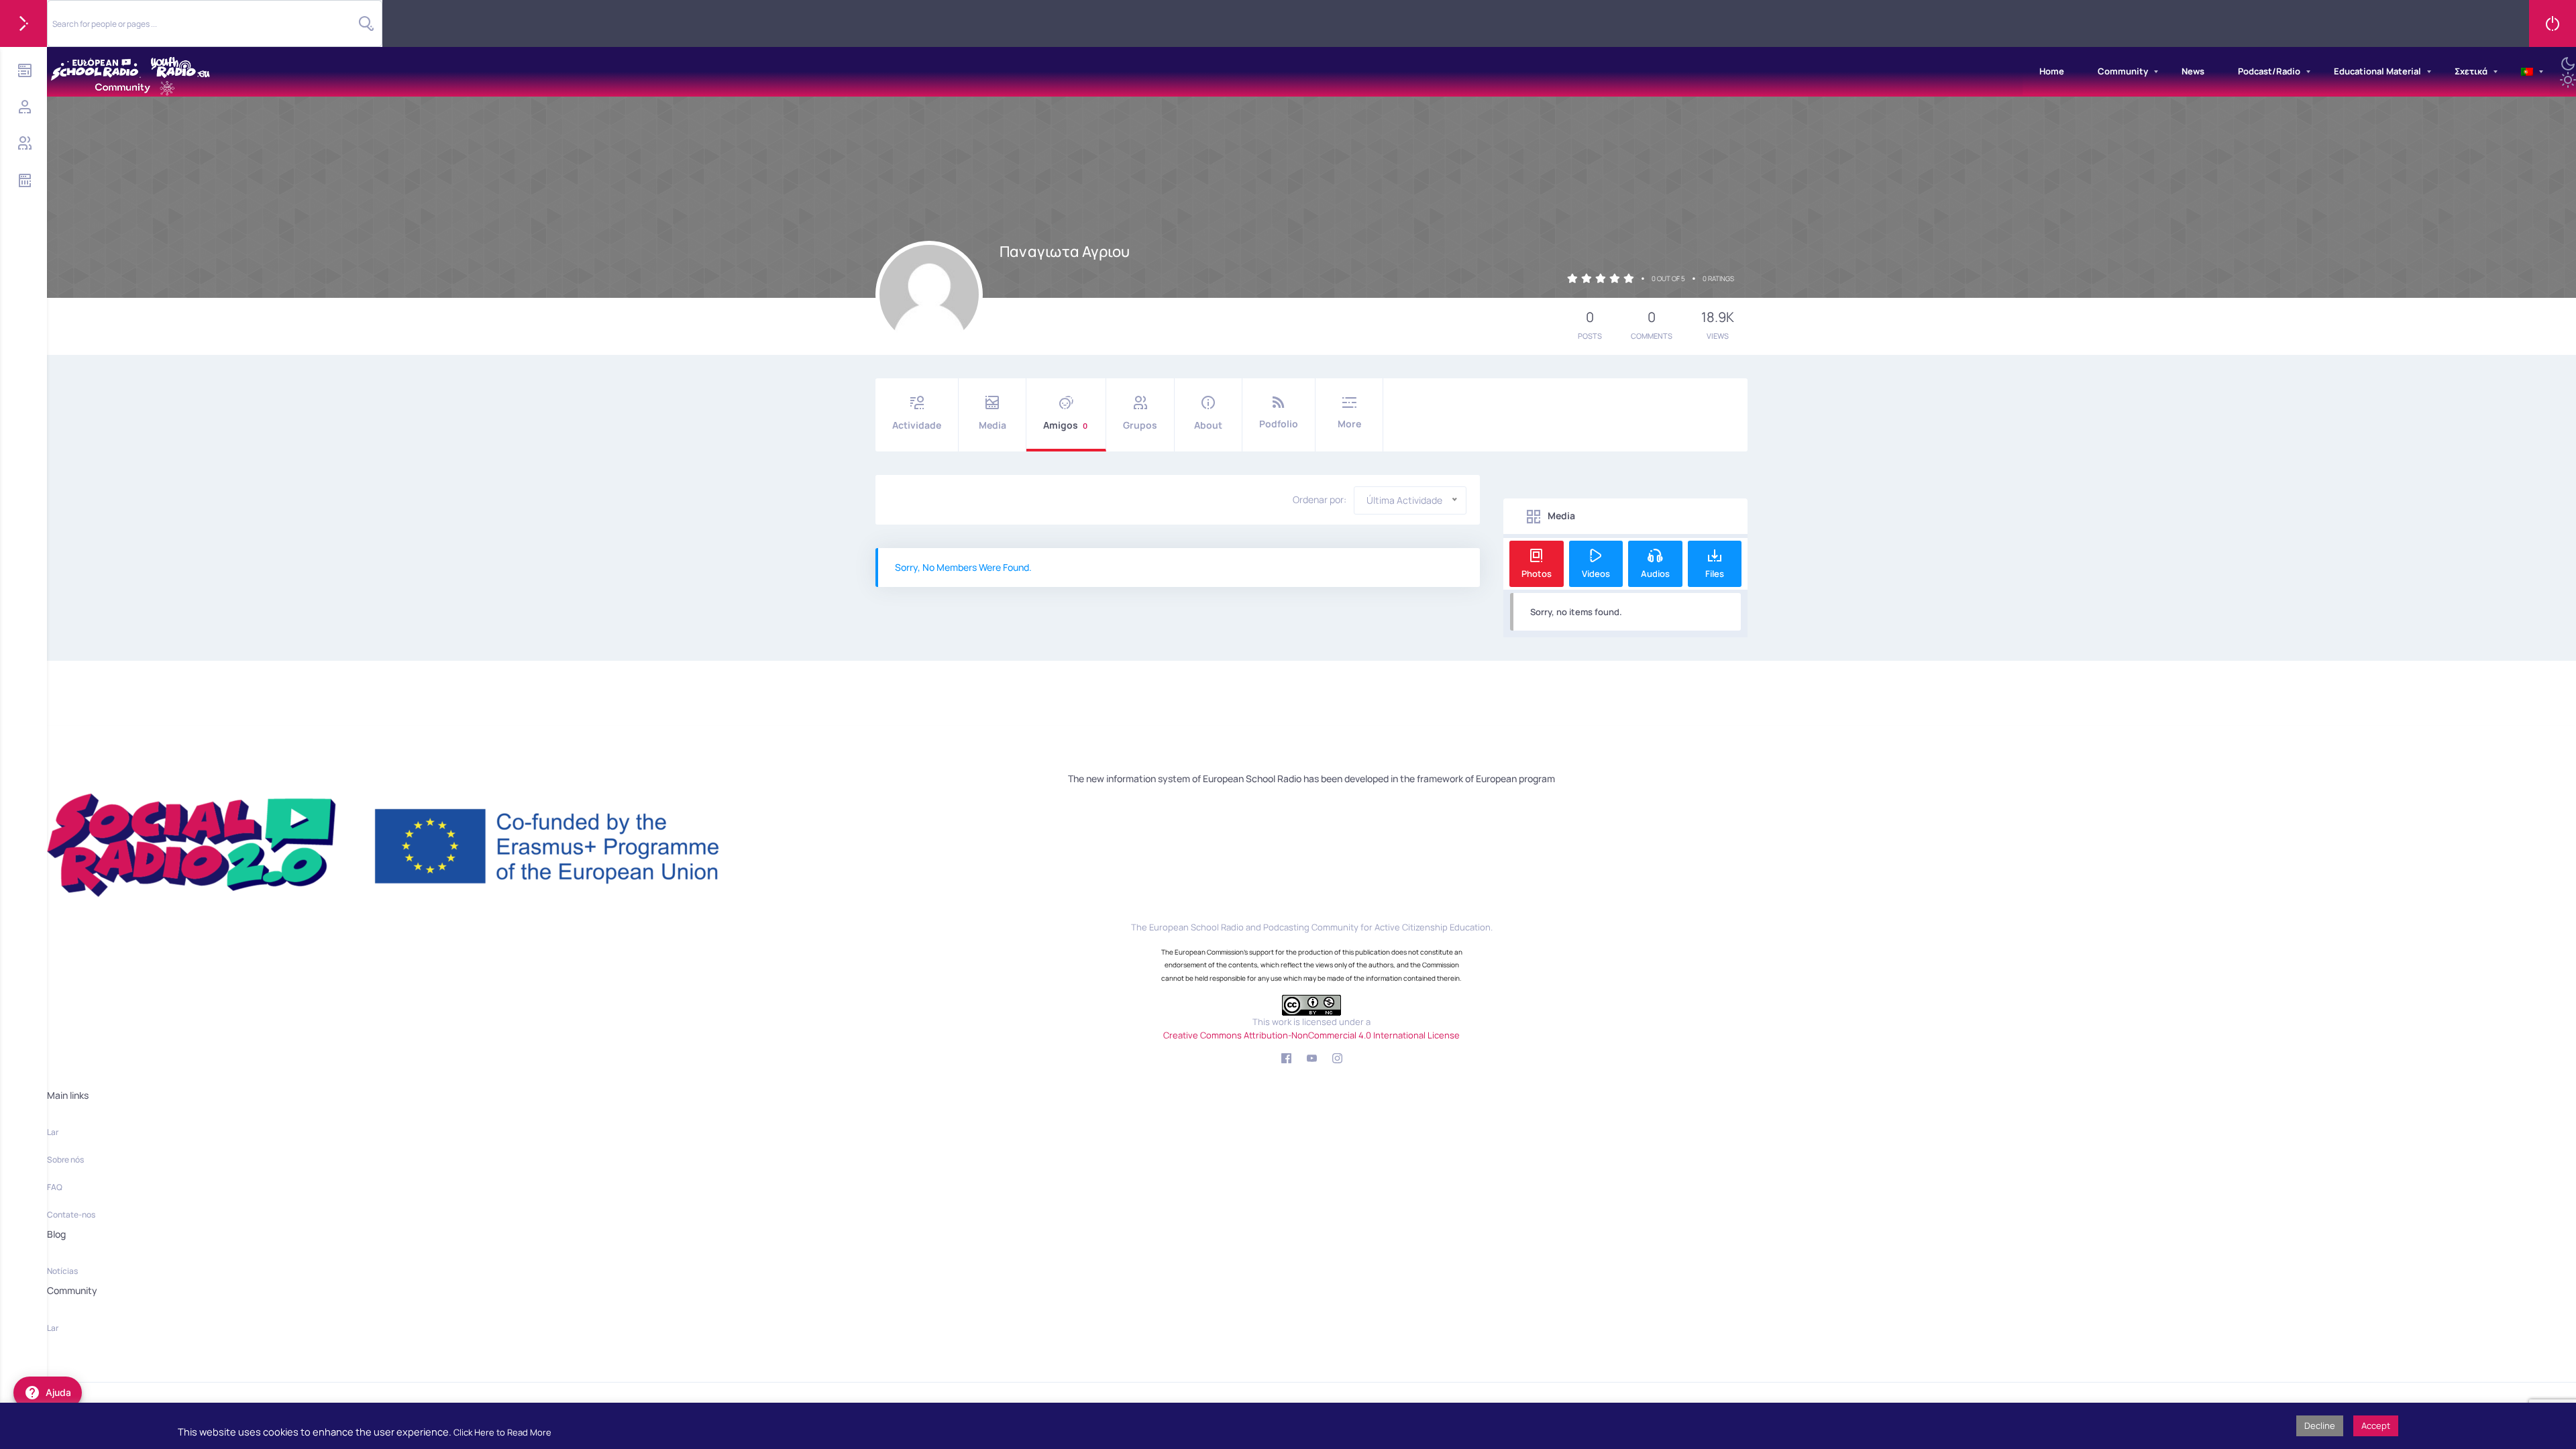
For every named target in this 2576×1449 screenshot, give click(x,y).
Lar (53, 1132)
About (1208, 425)
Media (992, 425)
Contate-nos (71, 1215)
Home (2052, 71)
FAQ (55, 1187)
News (2193, 71)
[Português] (2527, 72)
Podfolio (1279, 424)
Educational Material (2377, 71)
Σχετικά (2471, 71)
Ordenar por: (1320, 500)
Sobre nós (65, 1160)
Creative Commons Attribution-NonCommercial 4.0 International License (1311, 1035)
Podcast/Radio (2269, 71)
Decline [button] (2320, 1426)
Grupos (1140, 425)
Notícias (62, 1271)
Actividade (917, 425)
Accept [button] (2376, 1426)
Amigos (1065, 425)
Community (2123, 71)
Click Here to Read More (502, 1432)
